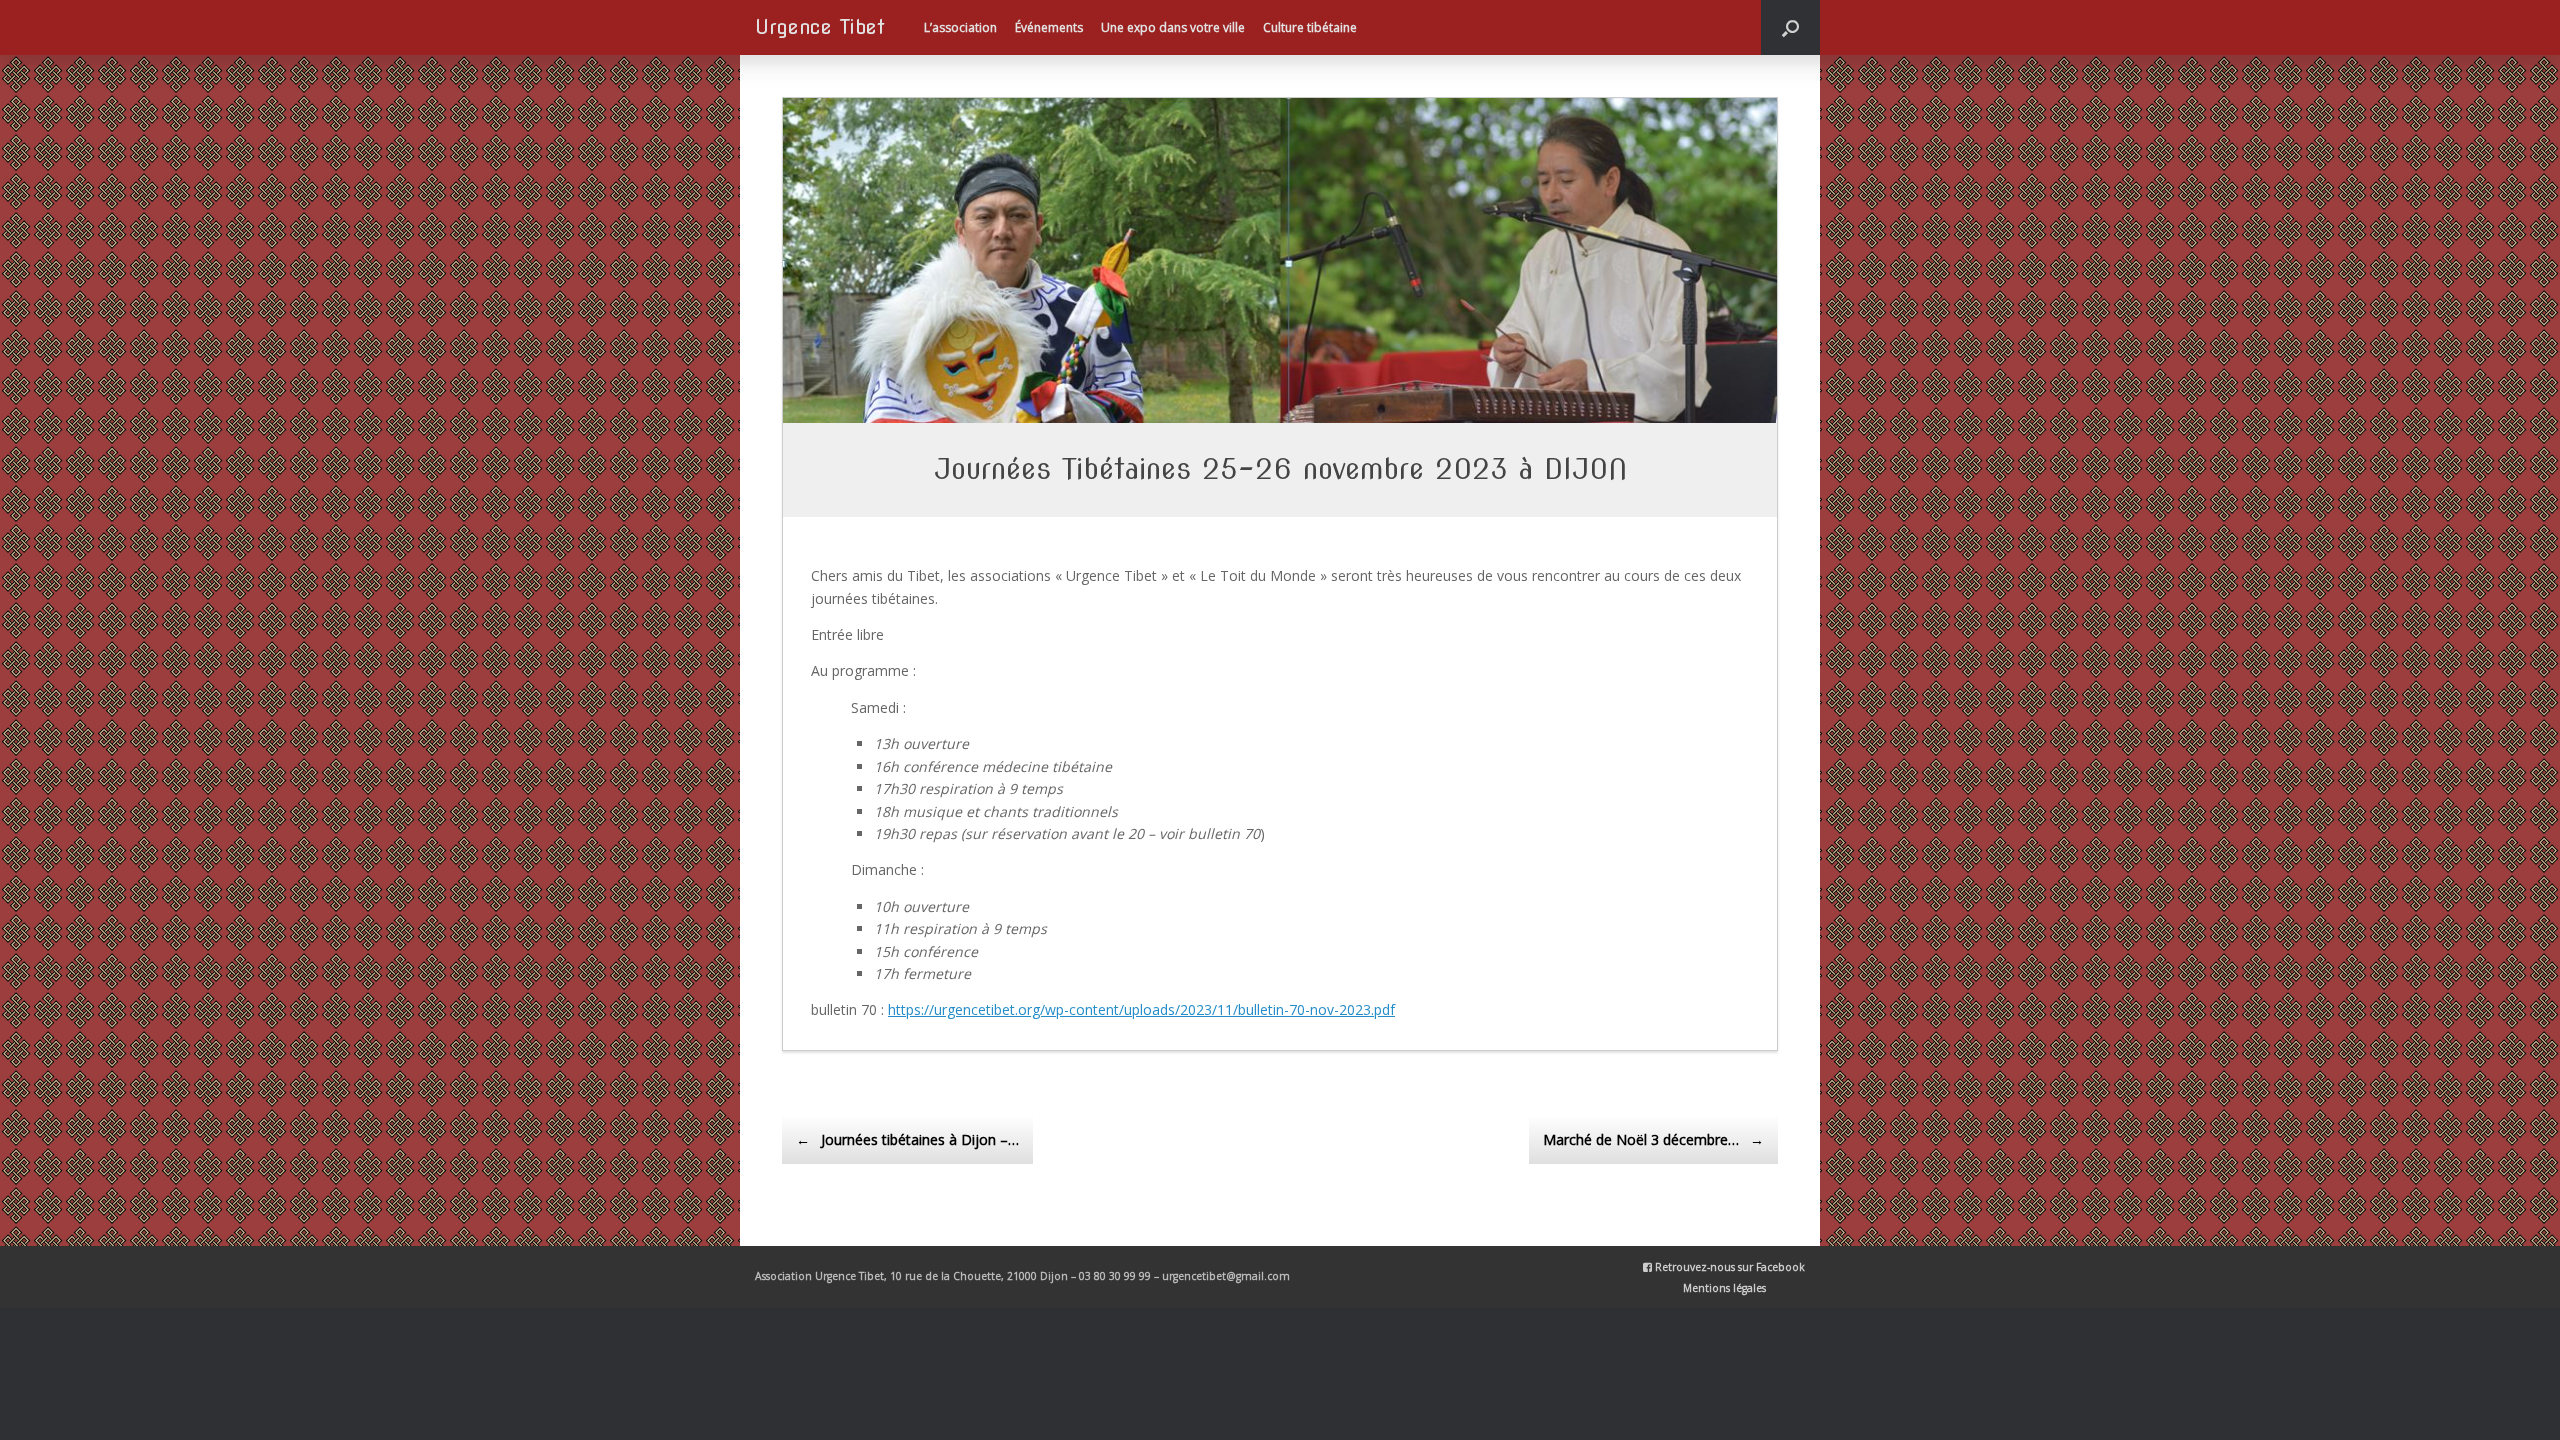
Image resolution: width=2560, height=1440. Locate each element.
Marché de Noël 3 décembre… (1653, 1139)
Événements (1049, 27)
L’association (960, 27)
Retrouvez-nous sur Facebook (1728, 1267)
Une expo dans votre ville (1173, 27)
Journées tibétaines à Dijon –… (907, 1139)
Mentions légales (1724, 1288)
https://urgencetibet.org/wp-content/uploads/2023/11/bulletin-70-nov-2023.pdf (1141, 1009)
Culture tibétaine (1310, 27)
